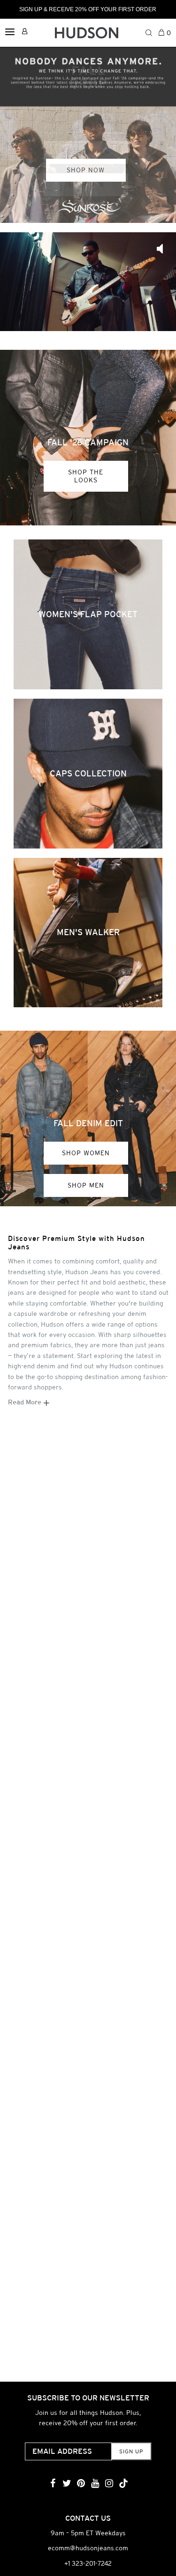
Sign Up (131, 2451)
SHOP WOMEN (86, 1153)
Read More (26, 1402)
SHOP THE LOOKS (86, 476)
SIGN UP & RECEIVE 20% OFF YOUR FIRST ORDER (88, 9)
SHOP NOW (86, 170)
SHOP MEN (86, 1185)
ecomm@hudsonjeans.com (88, 2548)
